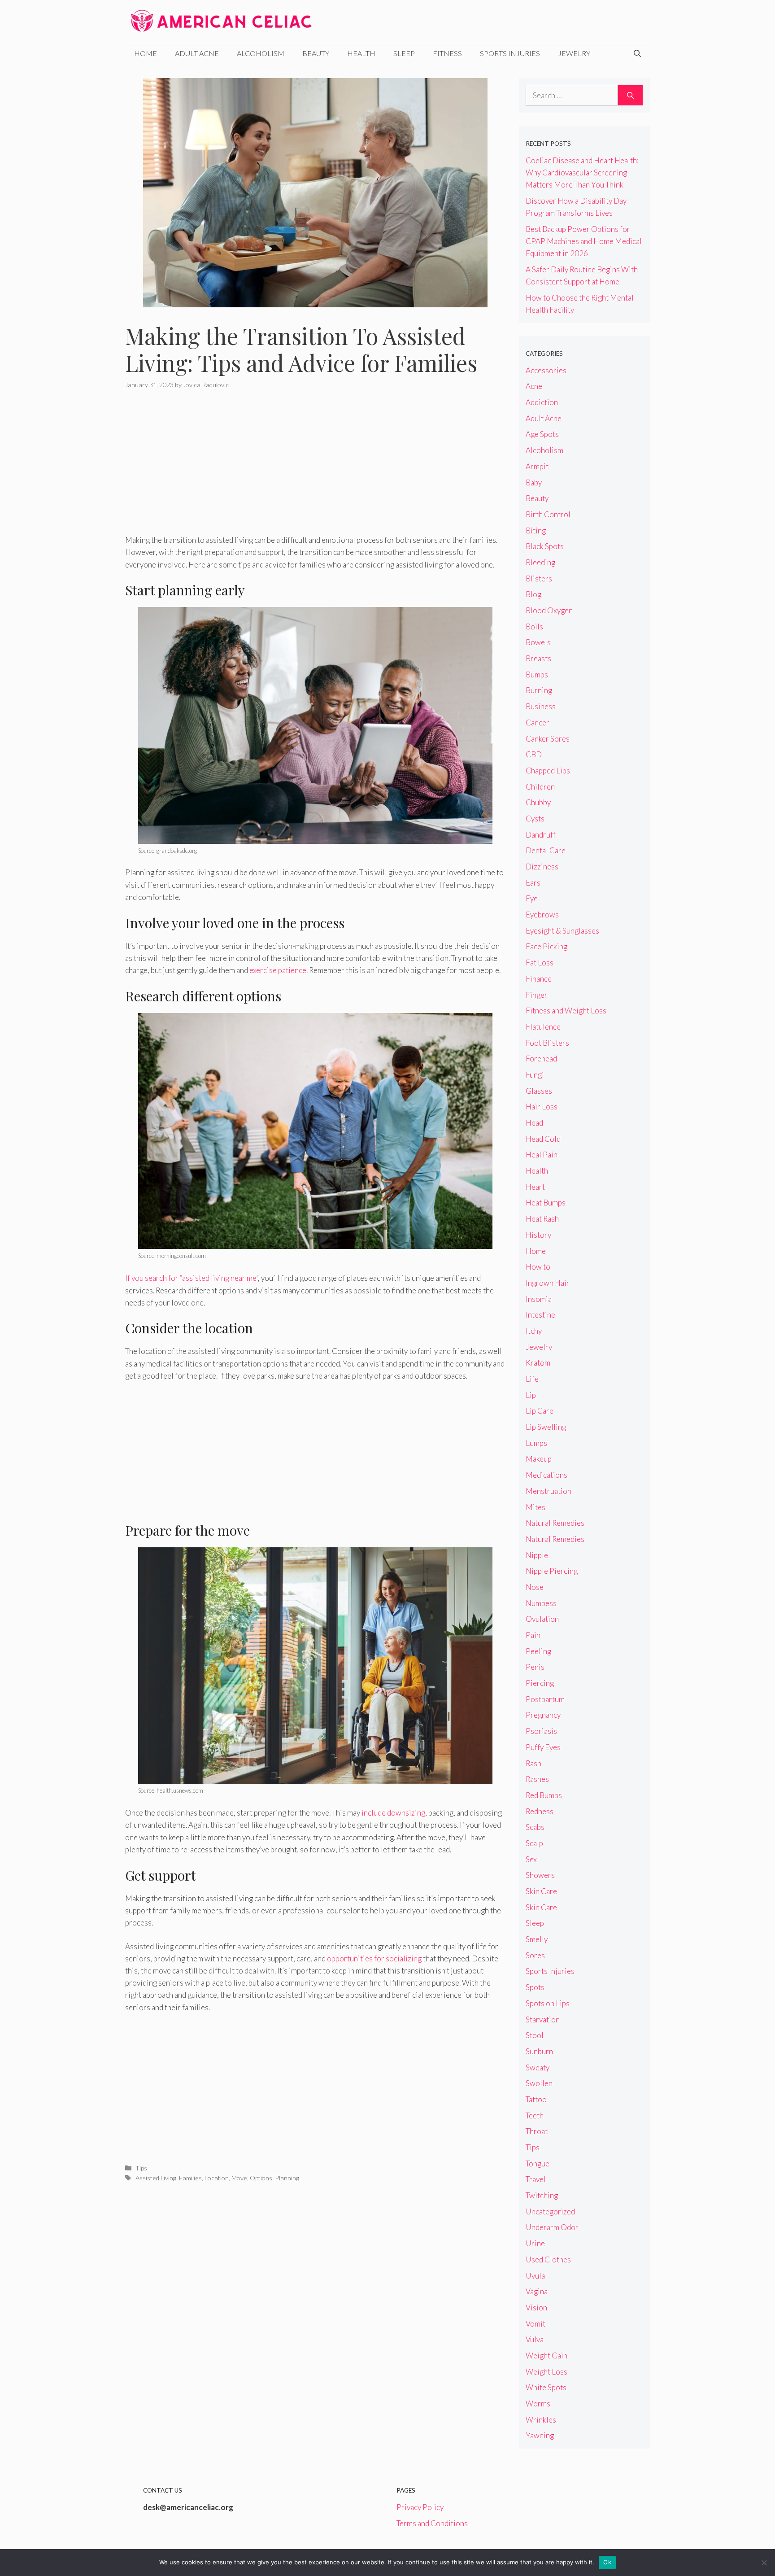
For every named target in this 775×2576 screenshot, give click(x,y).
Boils (534, 627)
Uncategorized (550, 2211)
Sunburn (539, 2051)
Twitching (542, 2195)
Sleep (404, 53)
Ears (533, 883)
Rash (533, 1763)
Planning (287, 2178)
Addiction (542, 402)
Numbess (541, 1603)
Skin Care (541, 1891)
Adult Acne (197, 53)
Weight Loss (546, 2372)
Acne (534, 386)
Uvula (535, 2276)
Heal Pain (542, 1155)
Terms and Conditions (432, 2523)
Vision (536, 2307)
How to (538, 1267)
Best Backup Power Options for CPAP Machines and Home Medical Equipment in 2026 (584, 241)
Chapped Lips (548, 771)
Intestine (540, 1315)
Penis (535, 1667)
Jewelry (574, 53)
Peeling (538, 1651)
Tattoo (536, 2099)
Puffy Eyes (543, 1747)
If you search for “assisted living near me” (192, 1278)
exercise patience (278, 970)
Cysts (535, 819)
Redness (540, 1811)
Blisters (539, 579)
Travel (536, 2179)
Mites (536, 1507)
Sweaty (538, 2067)
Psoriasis (541, 1731)
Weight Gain (546, 2356)
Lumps (536, 1443)
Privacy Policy (420, 2507)
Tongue (538, 2163)
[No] (764, 2563)
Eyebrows (542, 915)
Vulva (535, 2339)
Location (217, 2178)
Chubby (538, 802)
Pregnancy (543, 1715)
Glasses (539, 1091)
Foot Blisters (547, 1043)
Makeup (539, 1459)
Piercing (540, 1683)
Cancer (538, 723)
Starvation (543, 2019)
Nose (535, 1587)
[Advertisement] (315, 467)
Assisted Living (156, 2178)
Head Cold (543, 1139)
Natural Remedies (555, 1523)
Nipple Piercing (552, 1571)
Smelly (537, 1939)
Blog (533, 594)
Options (261, 2178)
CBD (534, 754)
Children (540, 787)
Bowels (538, 642)
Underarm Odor (552, 2227)
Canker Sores (548, 739)
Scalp (534, 1843)
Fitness (447, 53)
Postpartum (545, 1699)
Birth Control (548, 514)
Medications (546, 1475)
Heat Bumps (546, 1203)
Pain (533, 1635)
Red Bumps (544, 1795)
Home (146, 53)
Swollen (539, 2083)
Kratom (538, 1363)
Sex (531, 1859)
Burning (539, 690)
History (538, 1235)
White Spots (546, 2387)
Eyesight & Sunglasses (562, 931)
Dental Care (546, 850)
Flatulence (543, 1027)
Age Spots (542, 434)
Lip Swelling (546, 1427)
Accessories (546, 370)
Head (534, 1123)
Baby (534, 482)
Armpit (537, 466)
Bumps (537, 675)
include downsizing (393, 1813)
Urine (535, 2243)
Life (532, 1379)
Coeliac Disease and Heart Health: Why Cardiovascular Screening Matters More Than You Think (582, 172)
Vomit (536, 2324)
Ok (607, 2562)
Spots (535, 1987)
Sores (535, 1955)
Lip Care (540, 1411)
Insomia (539, 1299)
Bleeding (540, 562)
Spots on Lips (548, 2003)
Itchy (534, 1331)
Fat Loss (540, 963)
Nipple (537, 1555)
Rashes (537, 1779)
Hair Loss (542, 1107)
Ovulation (542, 1619)
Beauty (316, 53)
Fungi (535, 1075)
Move (239, 2178)
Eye (532, 898)
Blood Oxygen (549, 610)
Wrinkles (541, 2420)
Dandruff (541, 835)
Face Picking (546, 946)
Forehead (541, 1059)
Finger (537, 995)
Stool (535, 2035)
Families (190, 2178)
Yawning (540, 2435)
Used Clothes (548, 2259)
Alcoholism (261, 53)
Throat (537, 2131)
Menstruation (549, 1491)
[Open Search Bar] (637, 53)
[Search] (630, 96)
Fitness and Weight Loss (566, 1011)
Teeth (535, 2115)
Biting (536, 530)
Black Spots (545, 546)
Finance (539, 979)
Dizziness (542, 867)
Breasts (538, 658)
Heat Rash (542, 1219)
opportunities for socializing (374, 1958)
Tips (141, 2168)
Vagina (537, 2291)
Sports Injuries (510, 53)
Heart (535, 1187)
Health (361, 53)
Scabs (535, 1827)
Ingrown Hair (548, 1283)
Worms (538, 2404)
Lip (531, 1395)
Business (541, 706)
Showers (540, 1875)
